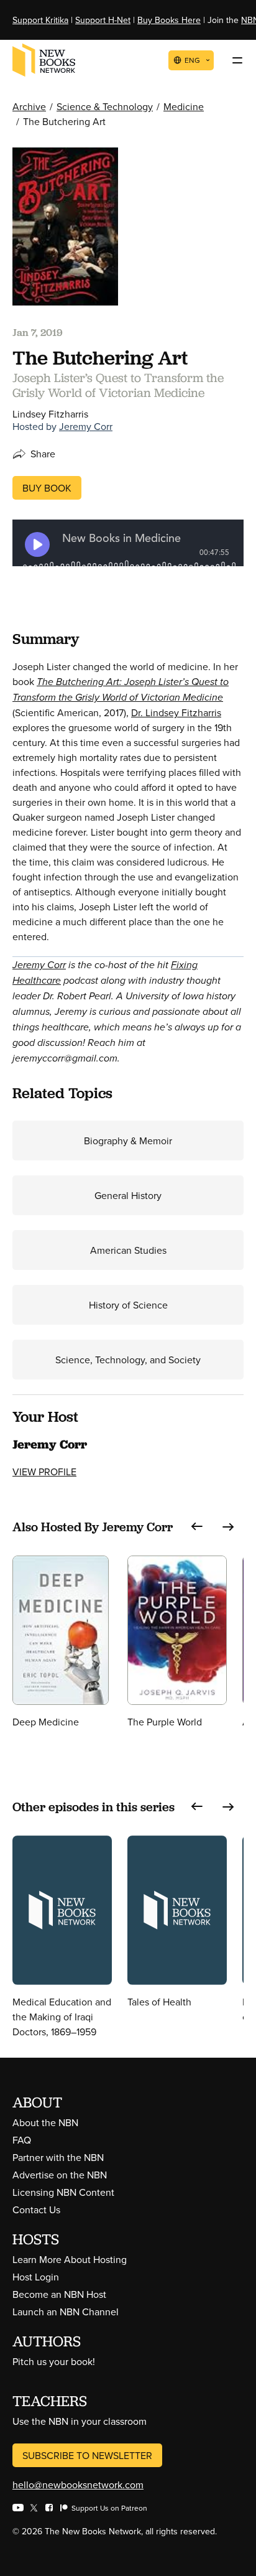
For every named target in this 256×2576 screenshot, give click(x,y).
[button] (197, 1527)
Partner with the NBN (58, 2157)
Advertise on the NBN (60, 2175)
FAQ (22, 2140)
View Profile (44, 1472)
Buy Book (47, 488)
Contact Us (36, 2210)
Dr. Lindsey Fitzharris (176, 712)
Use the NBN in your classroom (80, 2421)
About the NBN (45, 2122)
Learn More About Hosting (70, 2259)
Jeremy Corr (86, 426)
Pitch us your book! (54, 2361)
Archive (29, 106)
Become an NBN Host (59, 2294)
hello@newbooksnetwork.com (78, 2485)
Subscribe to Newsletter (87, 2455)
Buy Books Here (169, 20)
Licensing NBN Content (63, 2192)
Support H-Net (103, 20)
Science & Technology (105, 106)
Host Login (36, 2277)
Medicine (184, 106)
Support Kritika (40, 20)
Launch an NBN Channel (66, 2312)
